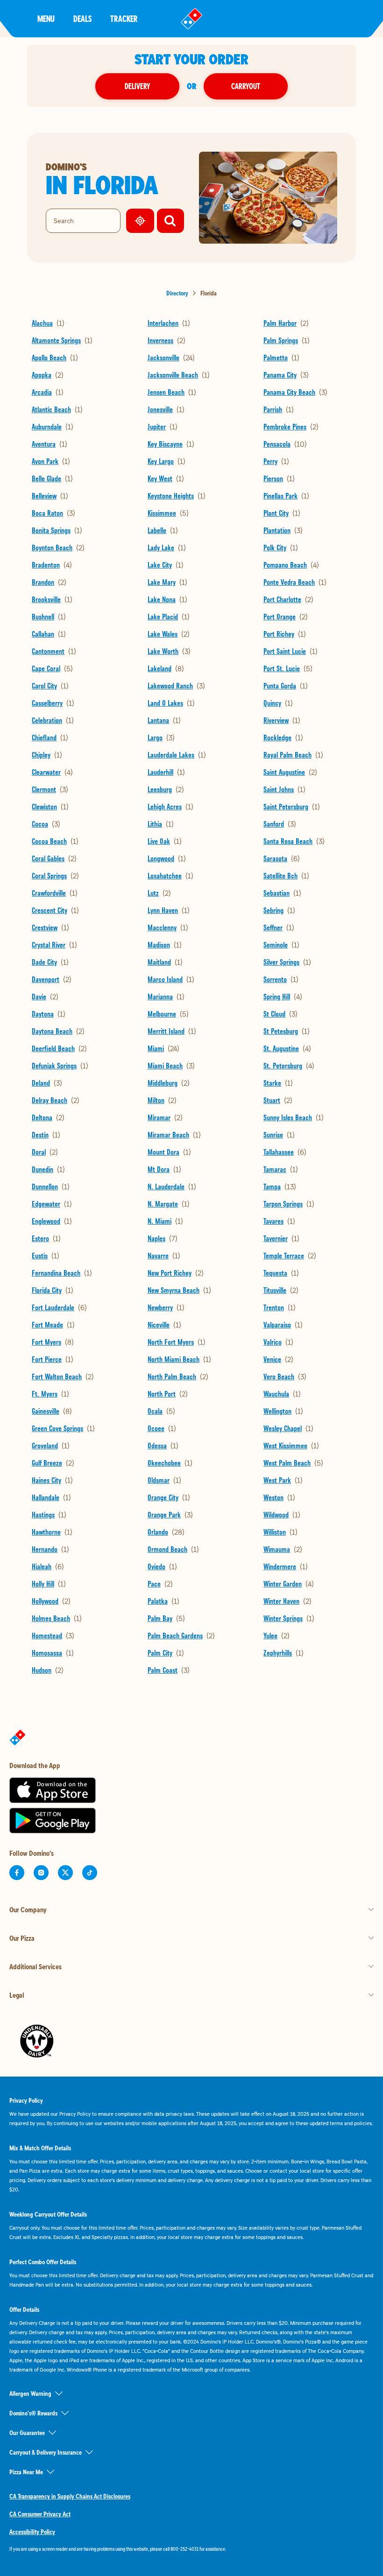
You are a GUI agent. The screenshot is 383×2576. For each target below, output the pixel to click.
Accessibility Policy (32, 2532)
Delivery (137, 86)
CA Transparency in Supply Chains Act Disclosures (70, 2496)
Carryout (246, 86)
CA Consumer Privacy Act (40, 2514)
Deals (82, 18)
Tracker (124, 18)
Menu (46, 18)
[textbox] (191, 2549)
